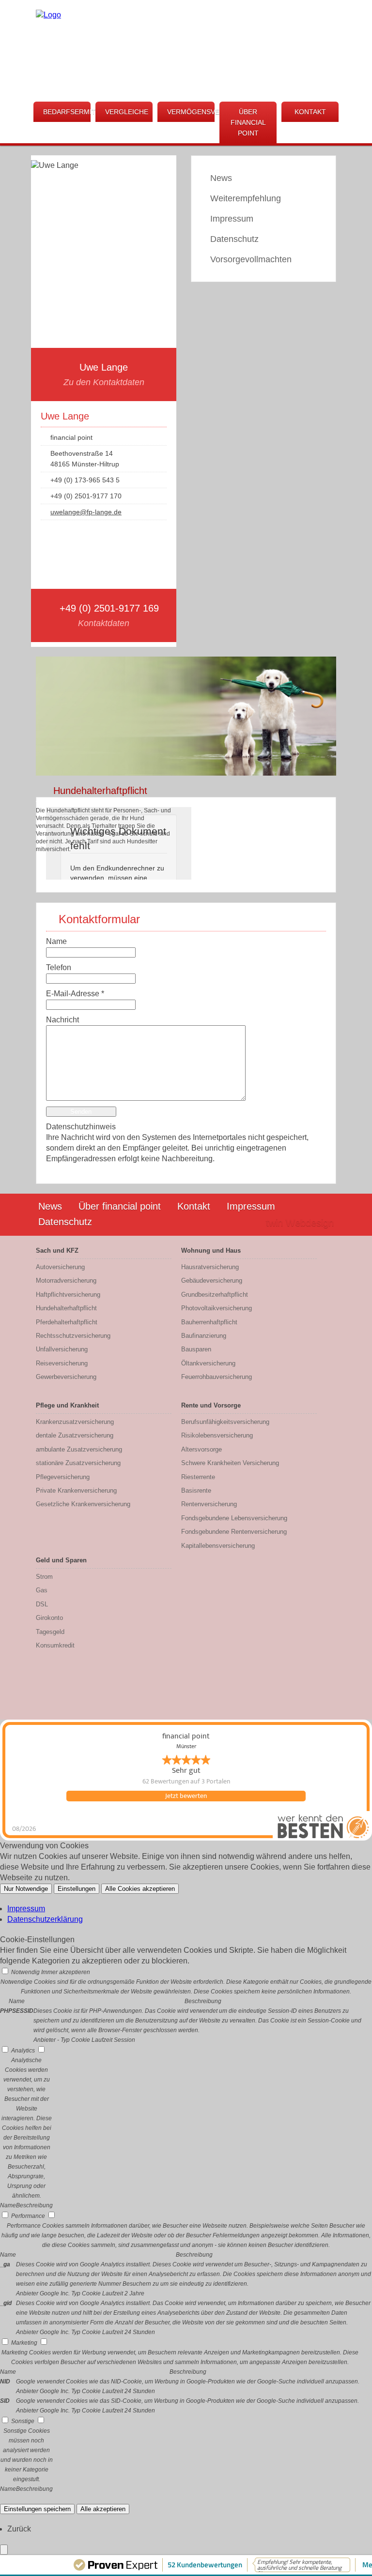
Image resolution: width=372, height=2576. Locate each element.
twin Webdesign (300, 1223)
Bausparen (196, 1349)
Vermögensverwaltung (191, 112)
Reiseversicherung (62, 1363)
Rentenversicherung (209, 1504)
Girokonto (49, 1618)
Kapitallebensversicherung (218, 1546)
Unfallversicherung (62, 1349)
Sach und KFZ (57, 1251)
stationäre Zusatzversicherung (78, 1463)
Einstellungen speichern (37, 2509)
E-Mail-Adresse (75, 994)
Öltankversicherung (208, 1363)
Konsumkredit (55, 1645)
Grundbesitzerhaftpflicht (215, 1295)
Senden (81, 1112)
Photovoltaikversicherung (217, 1308)
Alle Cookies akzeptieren (140, 1889)
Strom (44, 1577)
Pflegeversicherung (63, 1477)
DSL (42, 1604)
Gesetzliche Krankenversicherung (83, 1504)
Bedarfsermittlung (67, 112)
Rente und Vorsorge (211, 1405)
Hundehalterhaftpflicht (66, 1308)
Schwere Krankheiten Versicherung (230, 1463)
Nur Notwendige (26, 1889)
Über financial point (248, 122)
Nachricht (62, 1020)
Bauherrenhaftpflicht (209, 1322)
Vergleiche (127, 112)
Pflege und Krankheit (67, 1405)
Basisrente (196, 1490)
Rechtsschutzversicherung (73, 1336)
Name (56, 941)
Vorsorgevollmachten (251, 259)
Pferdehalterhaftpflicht (67, 1322)
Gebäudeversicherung (212, 1281)
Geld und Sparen (61, 1560)
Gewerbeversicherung (66, 1377)
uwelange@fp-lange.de (86, 512)
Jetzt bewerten (186, 1796)
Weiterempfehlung (246, 198)
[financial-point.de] (48, 15)
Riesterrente (198, 1477)
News (221, 178)
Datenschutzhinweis (81, 1127)
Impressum (232, 219)
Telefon (59, 967)
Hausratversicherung (210, 1267)
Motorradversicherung (66, 1281)
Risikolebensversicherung (217, 1435)
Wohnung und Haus (211, 1251)
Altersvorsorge (201, 1449)
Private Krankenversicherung (76, 1490)
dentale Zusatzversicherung (75, 1435)
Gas (42, 1590)
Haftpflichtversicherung (68, 1295)
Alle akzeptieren (103, 2509)
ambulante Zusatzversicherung (79, 1449)
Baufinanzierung (204, 1336)
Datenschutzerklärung (45, 1919)
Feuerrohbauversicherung (217, 1377)
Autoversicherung (60, 1267)
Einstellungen (77, 1889)
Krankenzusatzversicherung (75, 1422)
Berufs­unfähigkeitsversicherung (225, 1422)
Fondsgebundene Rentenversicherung (234, 1532)
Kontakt (310, 112)
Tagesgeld (50, 1632)
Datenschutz (234, 239)
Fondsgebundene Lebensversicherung (234, 1518)
